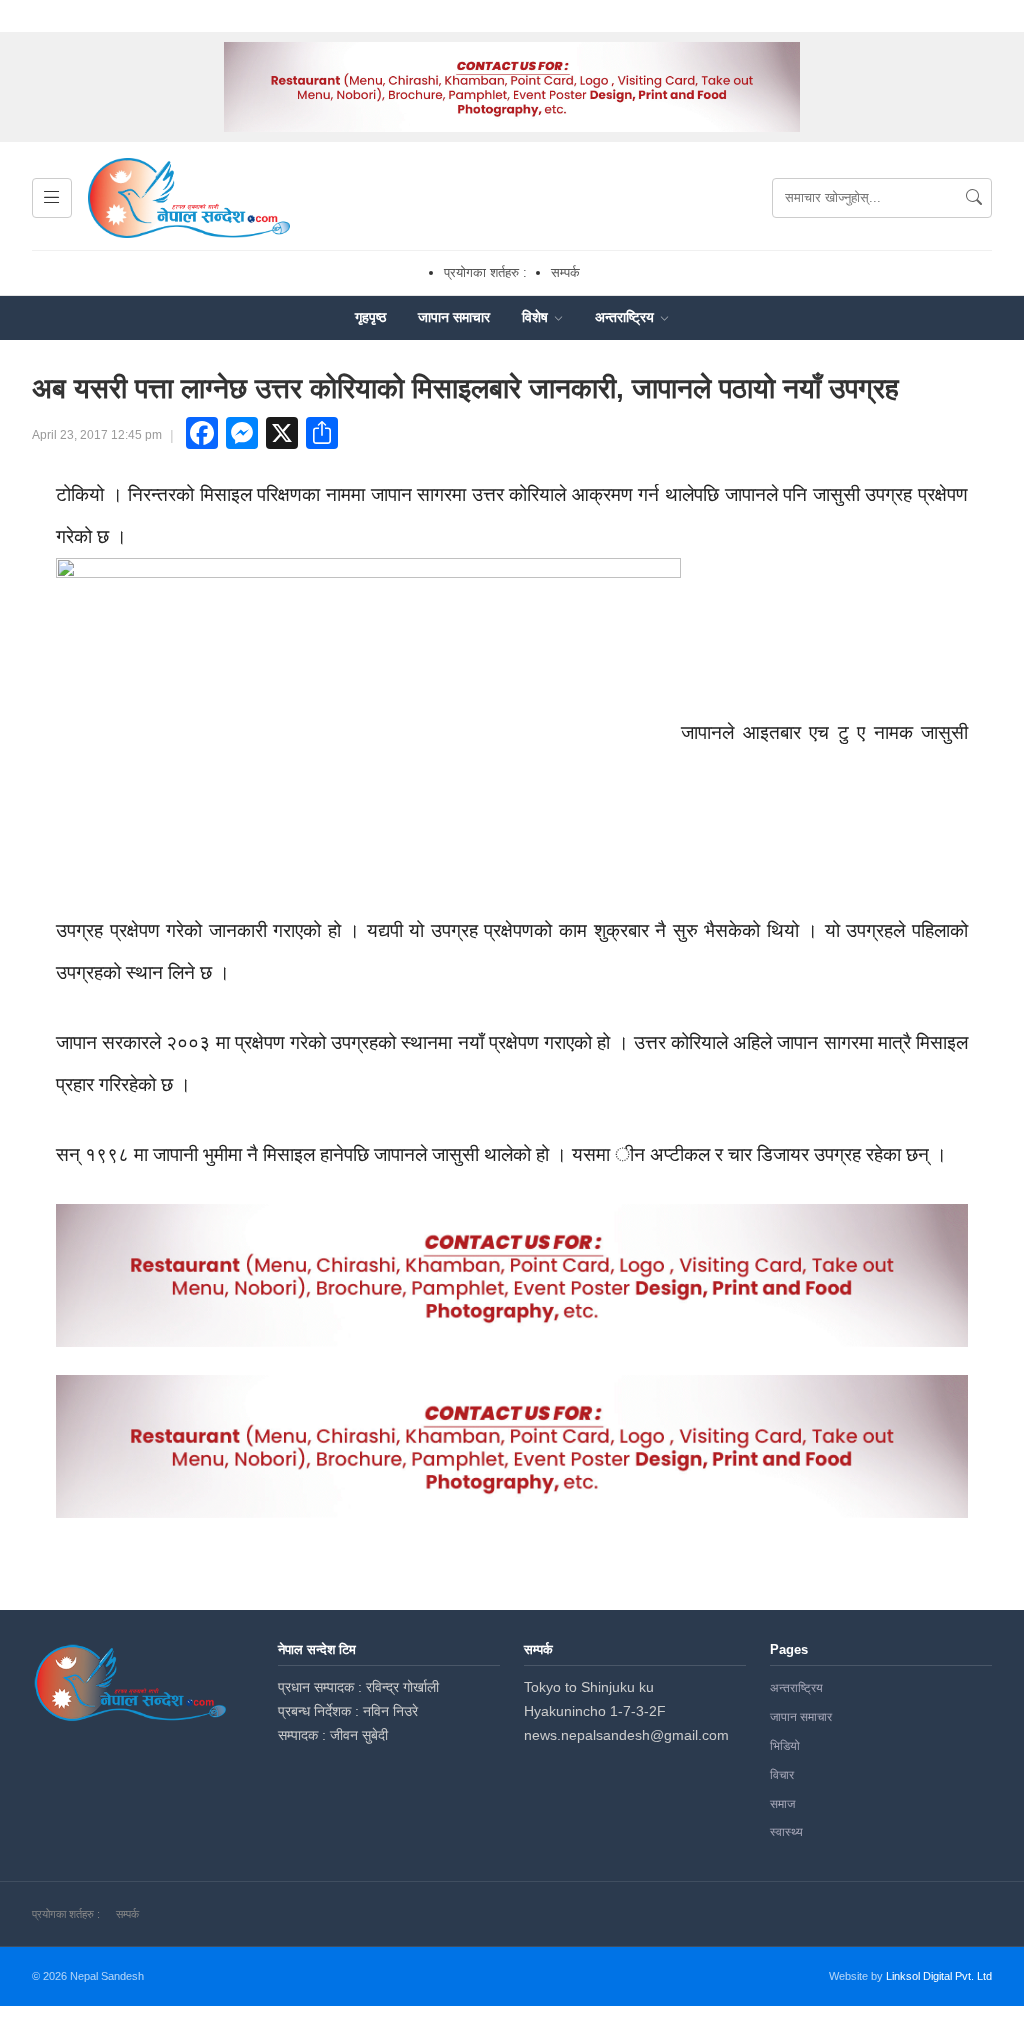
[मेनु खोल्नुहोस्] (52, 198)
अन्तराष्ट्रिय (626, 317)
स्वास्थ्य (786, 1832)
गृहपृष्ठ (370, 317)
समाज (782, 1804)
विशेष (537, 317)
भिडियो (785, 1746)
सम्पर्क (565, 272)
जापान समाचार (454, 317)
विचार (782, 1775)
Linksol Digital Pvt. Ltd (939, 1976)
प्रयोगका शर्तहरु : (485, 272)
